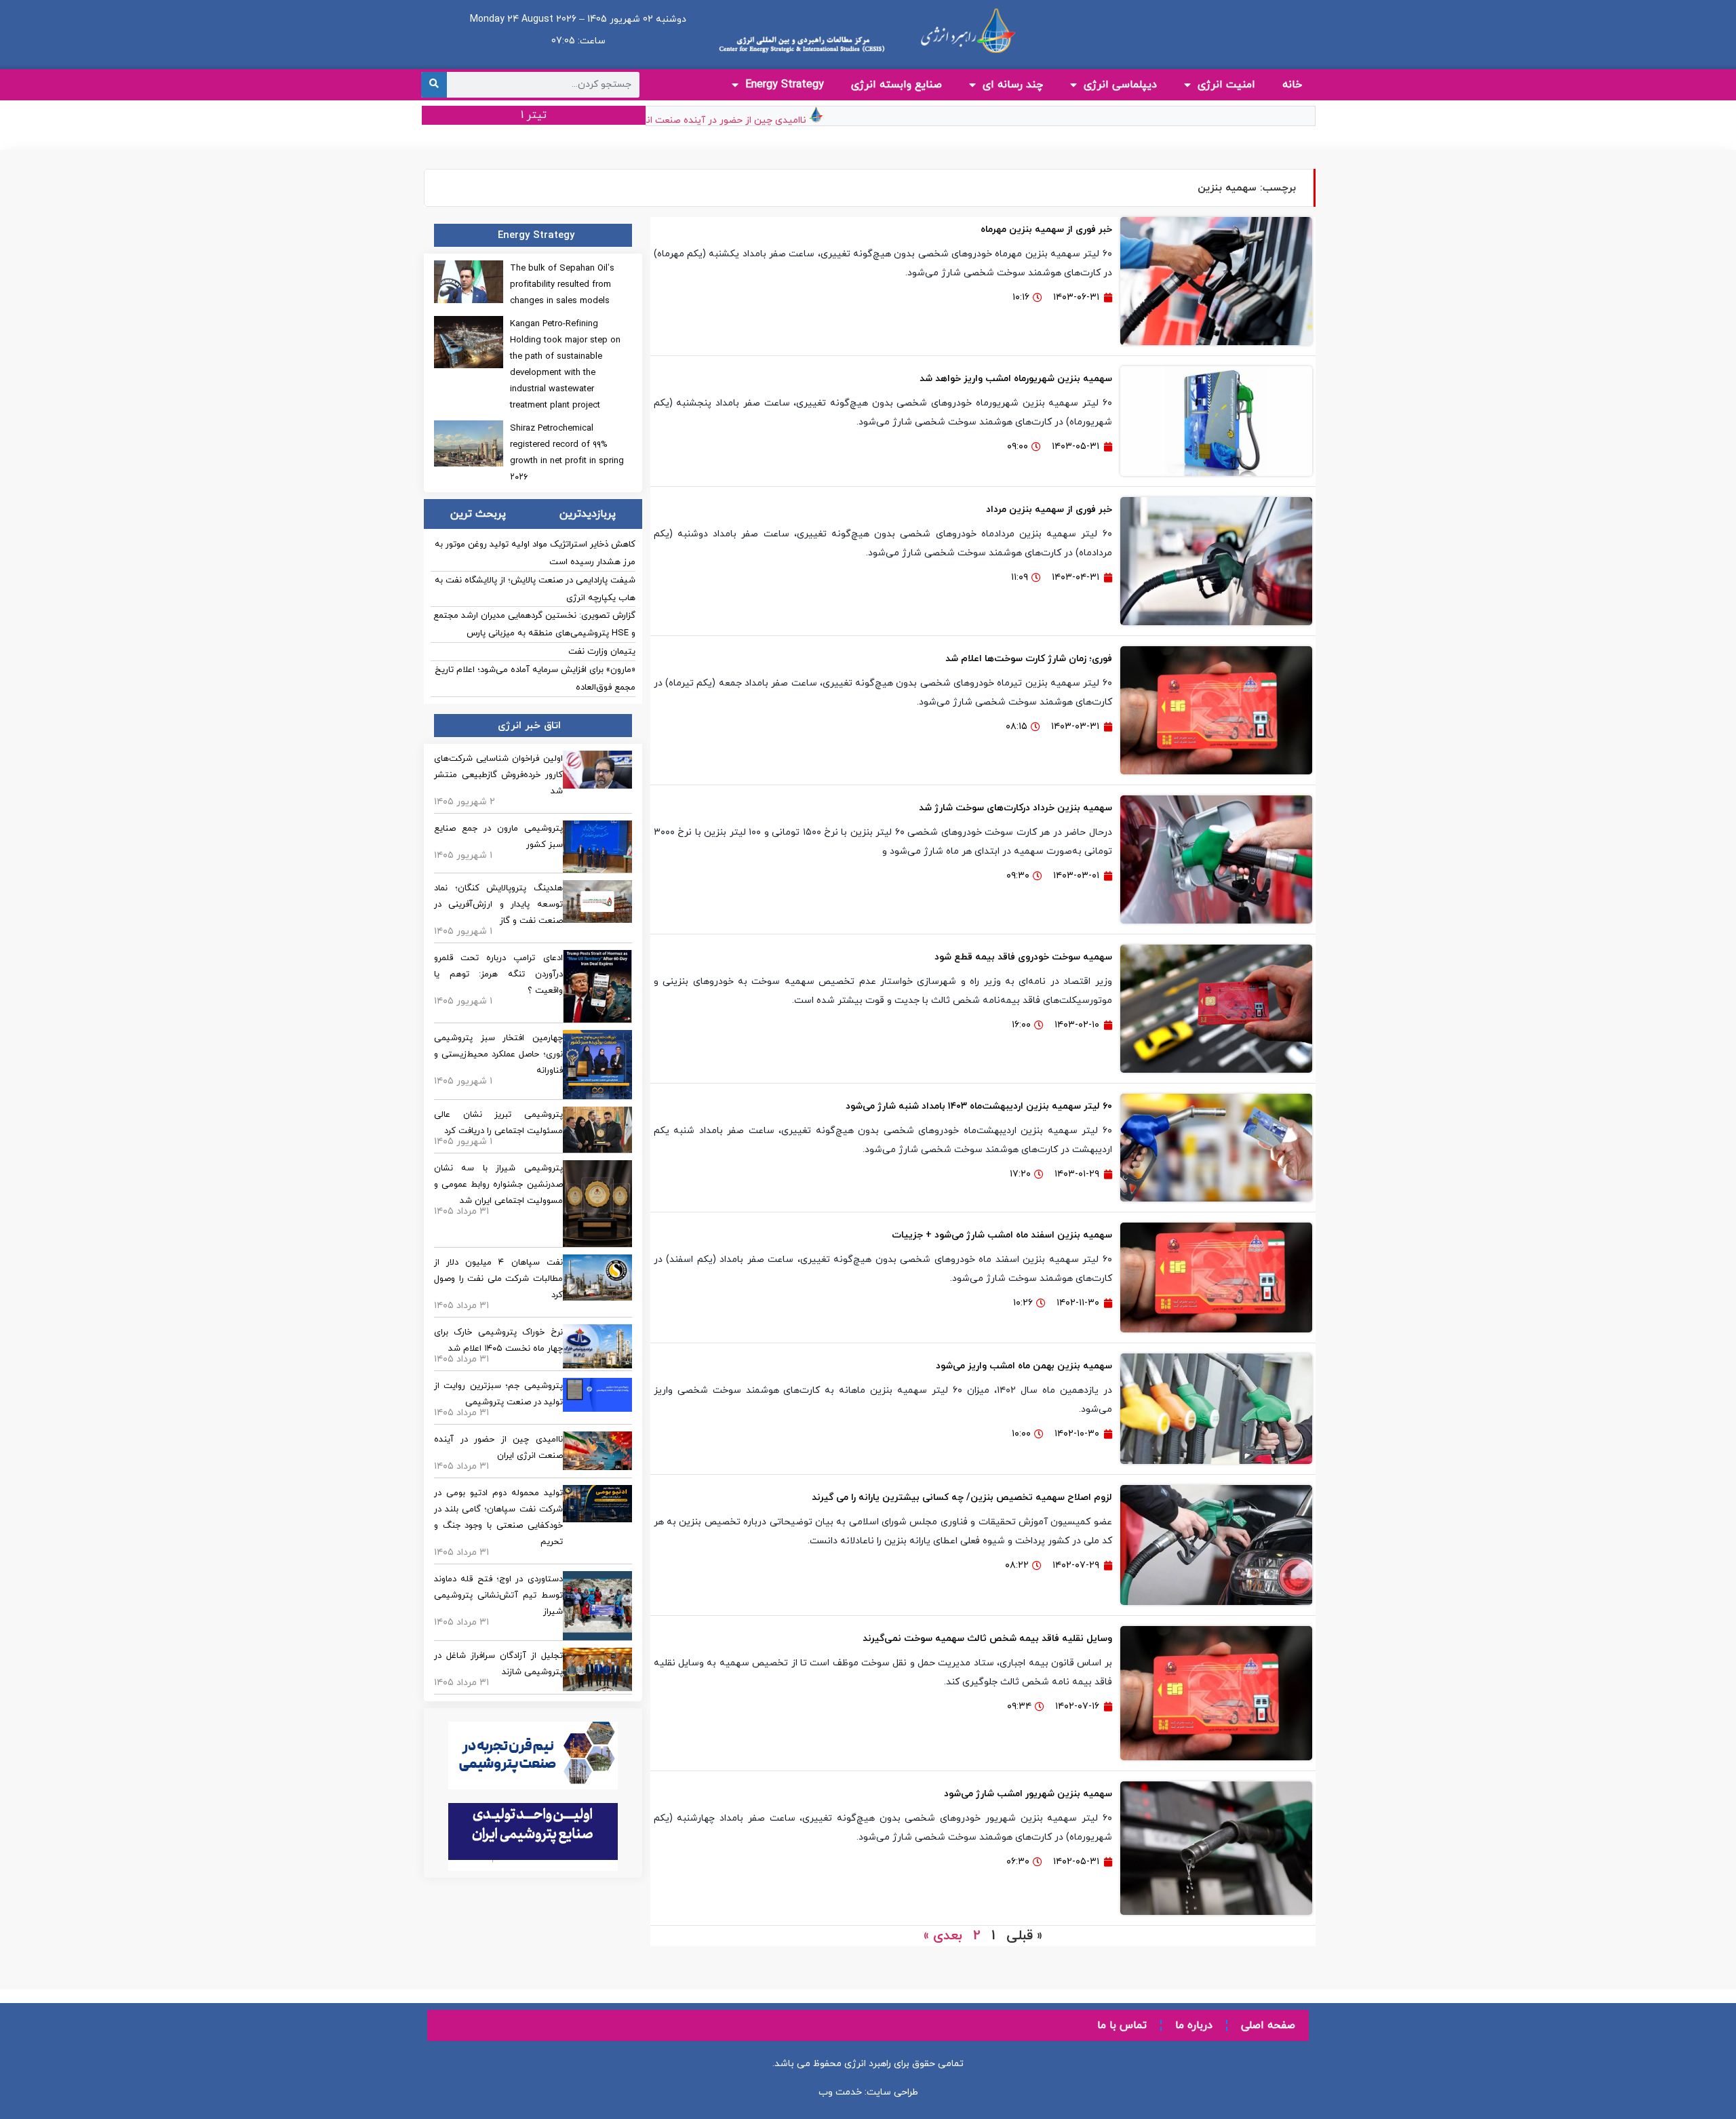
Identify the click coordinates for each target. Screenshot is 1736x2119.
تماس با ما (1122, 2025)
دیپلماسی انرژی (1120, 85)
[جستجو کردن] (434, 85)
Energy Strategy (785, 85)
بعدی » (943, 1936)
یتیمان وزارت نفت (602, 652)
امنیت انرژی (1226, 85)
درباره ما (1194, 2025)
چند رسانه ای (1013, 85)
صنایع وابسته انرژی (896, 85)
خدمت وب (840, 2092)
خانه (1292, 85)
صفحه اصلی (1268, 2025)
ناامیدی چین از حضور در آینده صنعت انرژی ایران (745, 120)
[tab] (587, 514)
